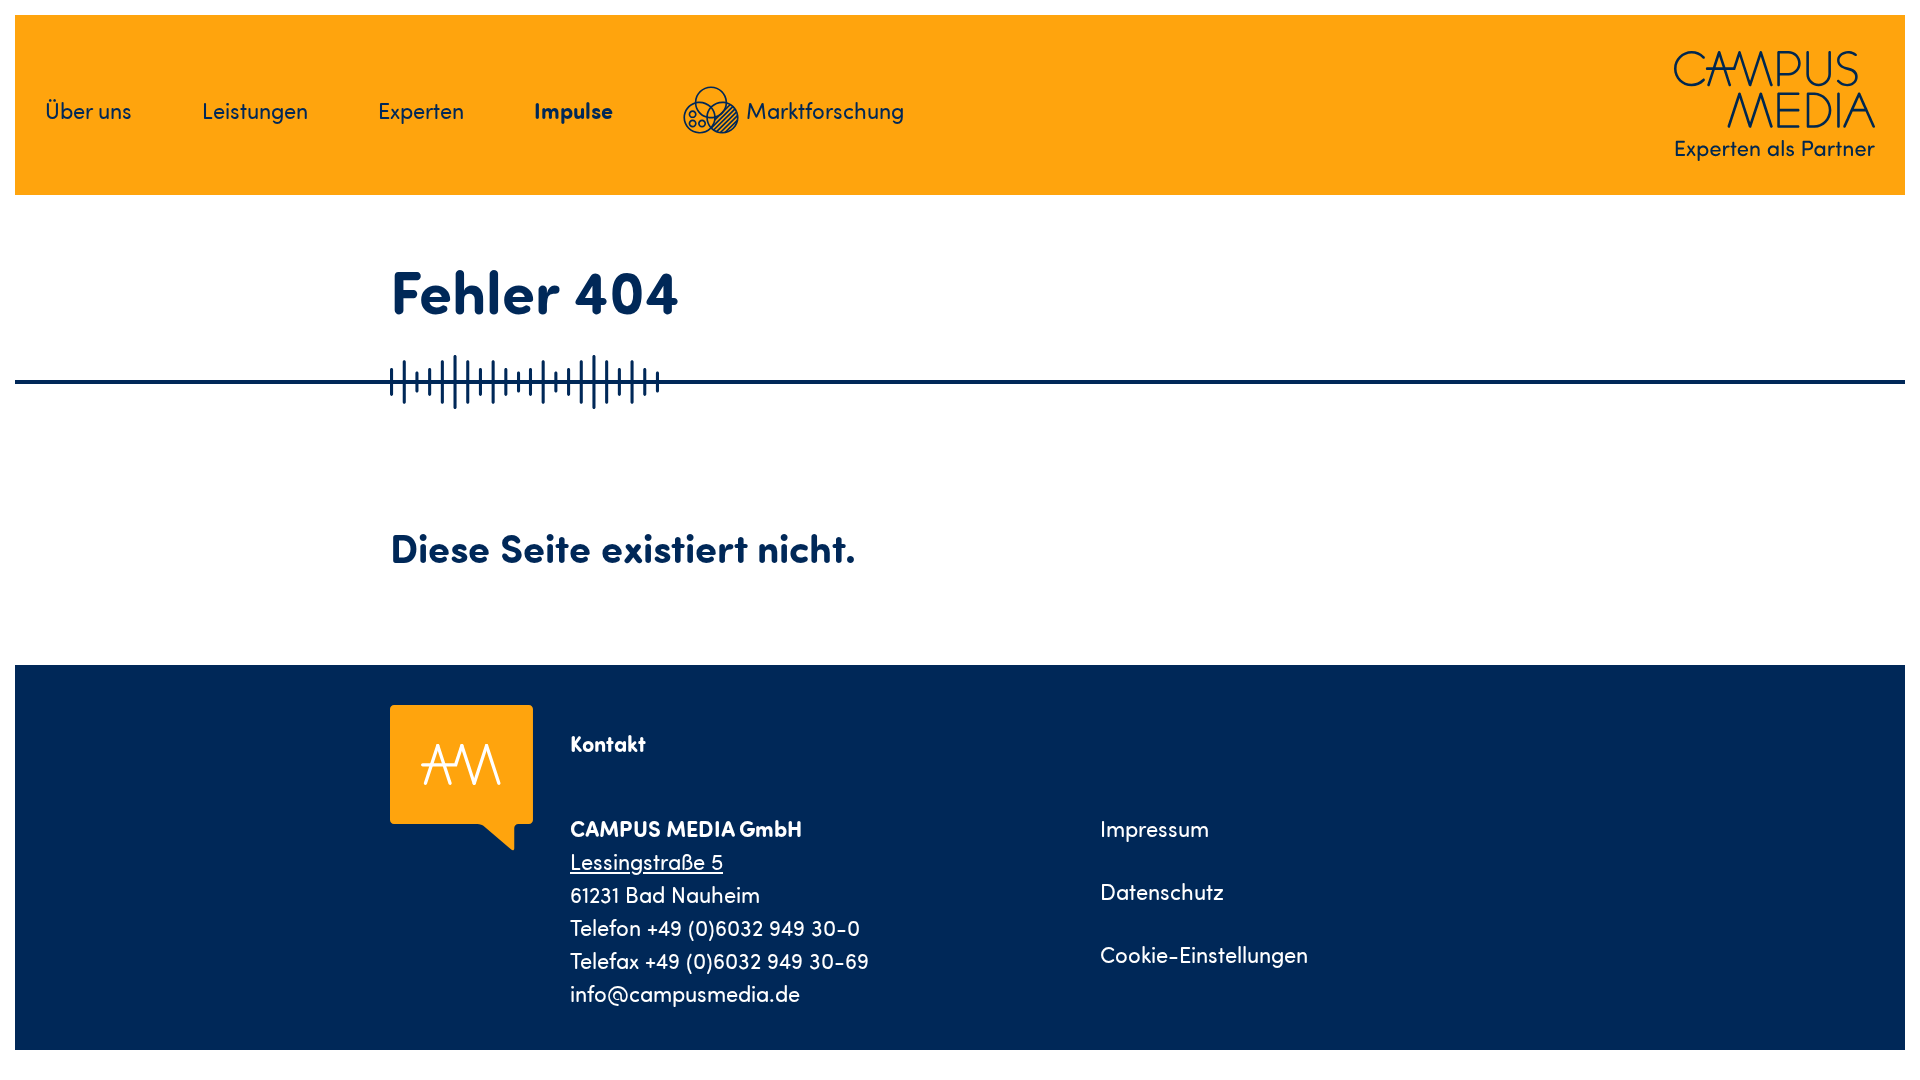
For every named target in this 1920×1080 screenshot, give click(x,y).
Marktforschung (825, 110)
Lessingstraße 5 (646, 861)
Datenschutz (1162, 891)
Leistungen (255, 110)
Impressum (1154, 828)
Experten (421, 110)
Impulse (573, 110)
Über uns (88, 110)
